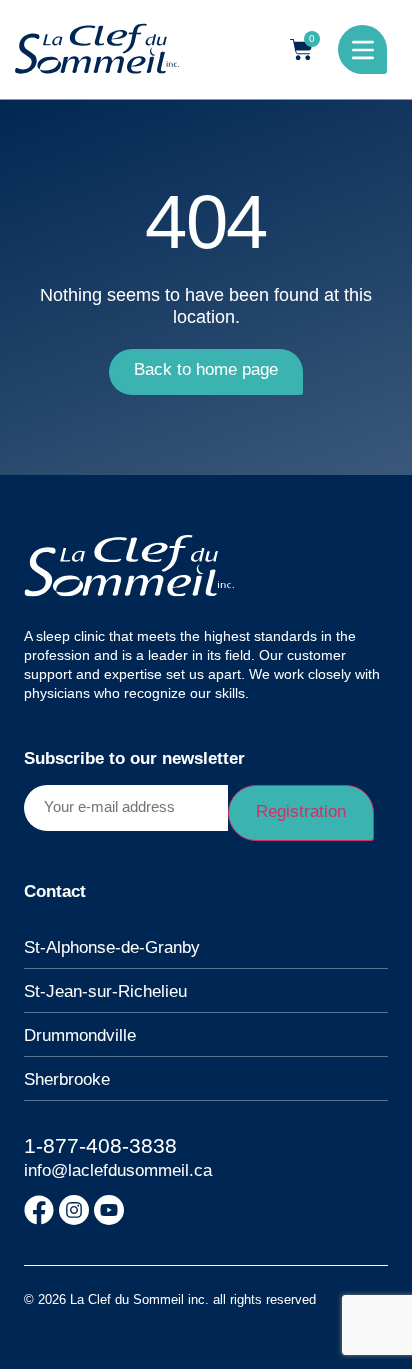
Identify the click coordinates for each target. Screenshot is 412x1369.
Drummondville (80, 1035)
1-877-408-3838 (100, 1146)
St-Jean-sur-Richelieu (105, 991)
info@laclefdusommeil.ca (118, 1170)
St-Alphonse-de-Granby (112, 947)
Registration (301, 811)
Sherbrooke (67, 1079)
